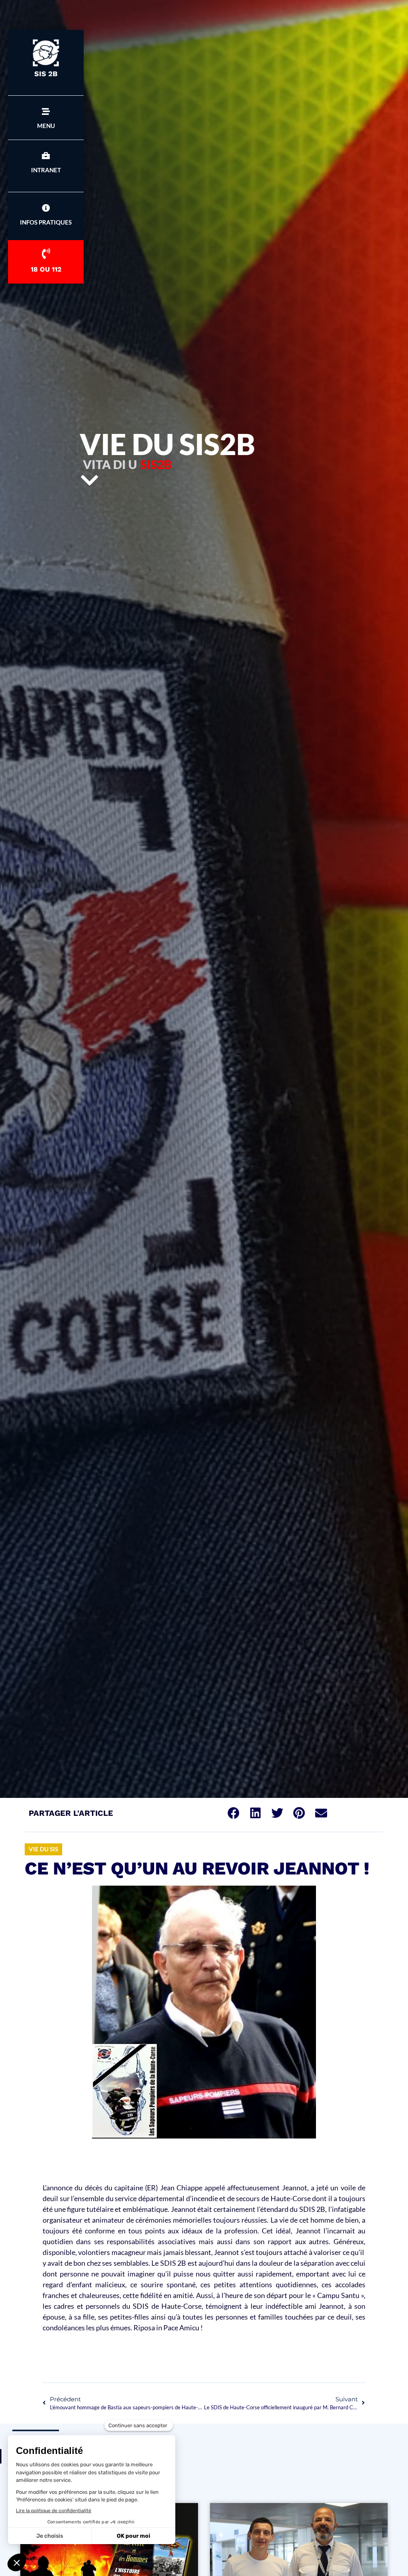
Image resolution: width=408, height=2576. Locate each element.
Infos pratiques (46, 222)
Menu (46, 126)
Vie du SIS (43, 1849)
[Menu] (46, 112)
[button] (233, 1813)
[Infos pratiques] (46, 208)
